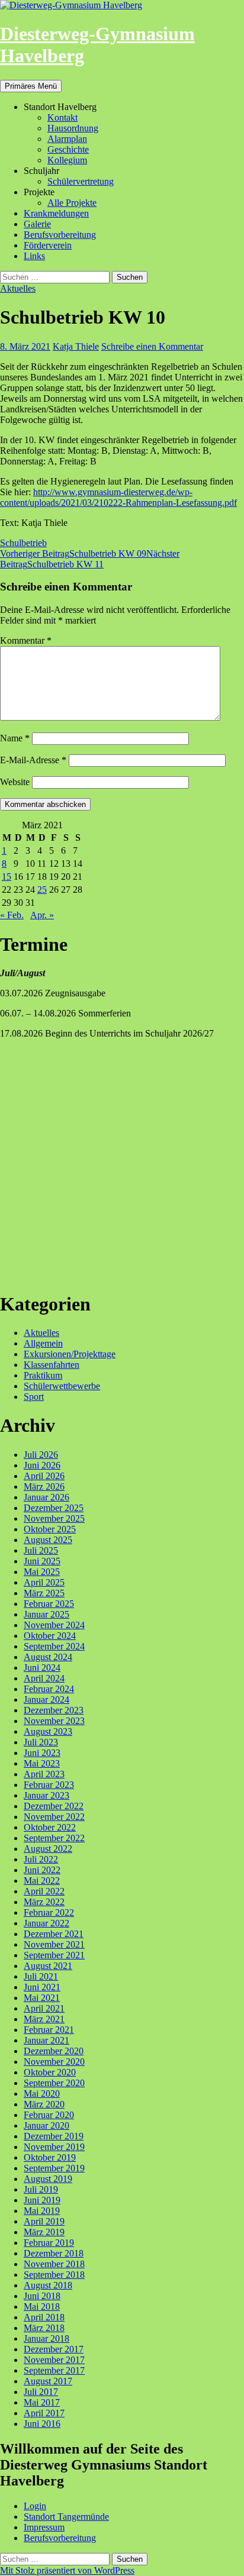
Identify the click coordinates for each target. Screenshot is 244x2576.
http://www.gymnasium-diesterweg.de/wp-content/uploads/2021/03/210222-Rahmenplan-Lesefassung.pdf (118, 497)
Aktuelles (18, 288)
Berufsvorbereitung (60, 235)
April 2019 (44, 2221)
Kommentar (26, 640)
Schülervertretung (81, 181)
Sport (34, 1397)
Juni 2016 (42, 2424)
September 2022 (54, 1838)
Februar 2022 (49, 1912)
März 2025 (44, 1593)
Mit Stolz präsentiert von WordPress (67, 2570)
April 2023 (44, 1774)
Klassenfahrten (52, 1365)
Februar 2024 (49, 1689)
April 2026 (44, 1476)
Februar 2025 (49, 1604)
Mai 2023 (42, 1763)
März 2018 (44, 2328)
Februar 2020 (49, 2115)
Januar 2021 (46, 2040)
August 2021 (48, 1966)
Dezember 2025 (54, 1508)
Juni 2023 (42, 1753)
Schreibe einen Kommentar (152, 346)
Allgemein (43, 1343)
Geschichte (68, 149)
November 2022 (54, 1817)
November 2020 (54, 2062)
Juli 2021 (41, 1976)
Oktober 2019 (50, 2157)
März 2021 (44, 2019)
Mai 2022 (42, 1881)
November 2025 (54, 1518)
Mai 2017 (42, 2402)
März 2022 (44, 1902)
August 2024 (48, 1657)
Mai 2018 (42, 2307)
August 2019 (48, 2179)
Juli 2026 (41, 1455)
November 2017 (54, 2360)
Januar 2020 (46, 2125)
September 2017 (54, 2370)
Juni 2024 (42, 1668)
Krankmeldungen (56, 213)
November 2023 (54, 1721)
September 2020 (54, 2083)
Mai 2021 (42, 1998)
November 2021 (54, 1944)
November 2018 (54, 2264)
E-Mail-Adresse (33, 760)
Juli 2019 (41, 2189)
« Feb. (12, 915)
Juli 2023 (41, 1742)
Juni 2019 (42, 2200)
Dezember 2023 (54, 1710)
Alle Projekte (72, 203)
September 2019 (54, 2168)
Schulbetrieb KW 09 (73, 553)
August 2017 (48, 2381)
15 (7, 877)
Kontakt (62, 117)
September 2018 (54, 2275)
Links (34, 256)
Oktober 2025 (50, 1529)
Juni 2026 (42, 1465)
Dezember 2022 (54, 1806)
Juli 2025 (41, 1550)
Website (15, 782)
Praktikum (43, 1375)
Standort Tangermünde (66, 2517)
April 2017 (44, 2413)
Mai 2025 (42, 1572)
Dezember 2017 (54, 2349)
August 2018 (48, 2285)
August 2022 (48, 1849)
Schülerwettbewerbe (62, 1386)
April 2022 (44, 1891)
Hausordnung (73, 128)
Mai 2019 (42, 2211)
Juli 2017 (41, 2392)
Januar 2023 (46, 1795)
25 (42, 890)
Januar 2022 (46, 1923)
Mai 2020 (42, 2094)
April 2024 (44, 1678)
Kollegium (67, 160)
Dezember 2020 (54, 2051)
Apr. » (42, 915)
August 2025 (48, 1540)
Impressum (44, 2527)
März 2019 (44, 2232)
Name (15, 738)
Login (35, 2506)
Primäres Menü (31, 86)
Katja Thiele (76, 346)
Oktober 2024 (50, 1636)
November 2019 (54, 2147)
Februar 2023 (49, 1785)
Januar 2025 (46, 1614)
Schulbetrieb (23, 543)
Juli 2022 (41, 1859)
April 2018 (44, 2317)
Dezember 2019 (54, 2136)
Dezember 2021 (54, 1934)
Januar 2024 (46, 1699)
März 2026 (44, 1486)
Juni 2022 (42, 1870)
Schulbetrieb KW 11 (90, 559)
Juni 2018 (42, 2296)
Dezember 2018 (54, 2253)
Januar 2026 (46, 1497)
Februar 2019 (49, 2243)
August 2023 (48, 1731)
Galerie (37, 224)
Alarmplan (67, 139)
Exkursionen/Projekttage (70, 1354)
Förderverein (48, 245)
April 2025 (44, 1582)
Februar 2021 (49, 2030)
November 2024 (54, 1625)
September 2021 (54, 1955)
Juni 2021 (42, 1987)
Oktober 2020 (50, 2072)
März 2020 (44, 2104)
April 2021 (44, 2008)
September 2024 (54, 1646)
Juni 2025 (42, 1561)
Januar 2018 (46, 2338)
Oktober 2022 (50, 1827)
